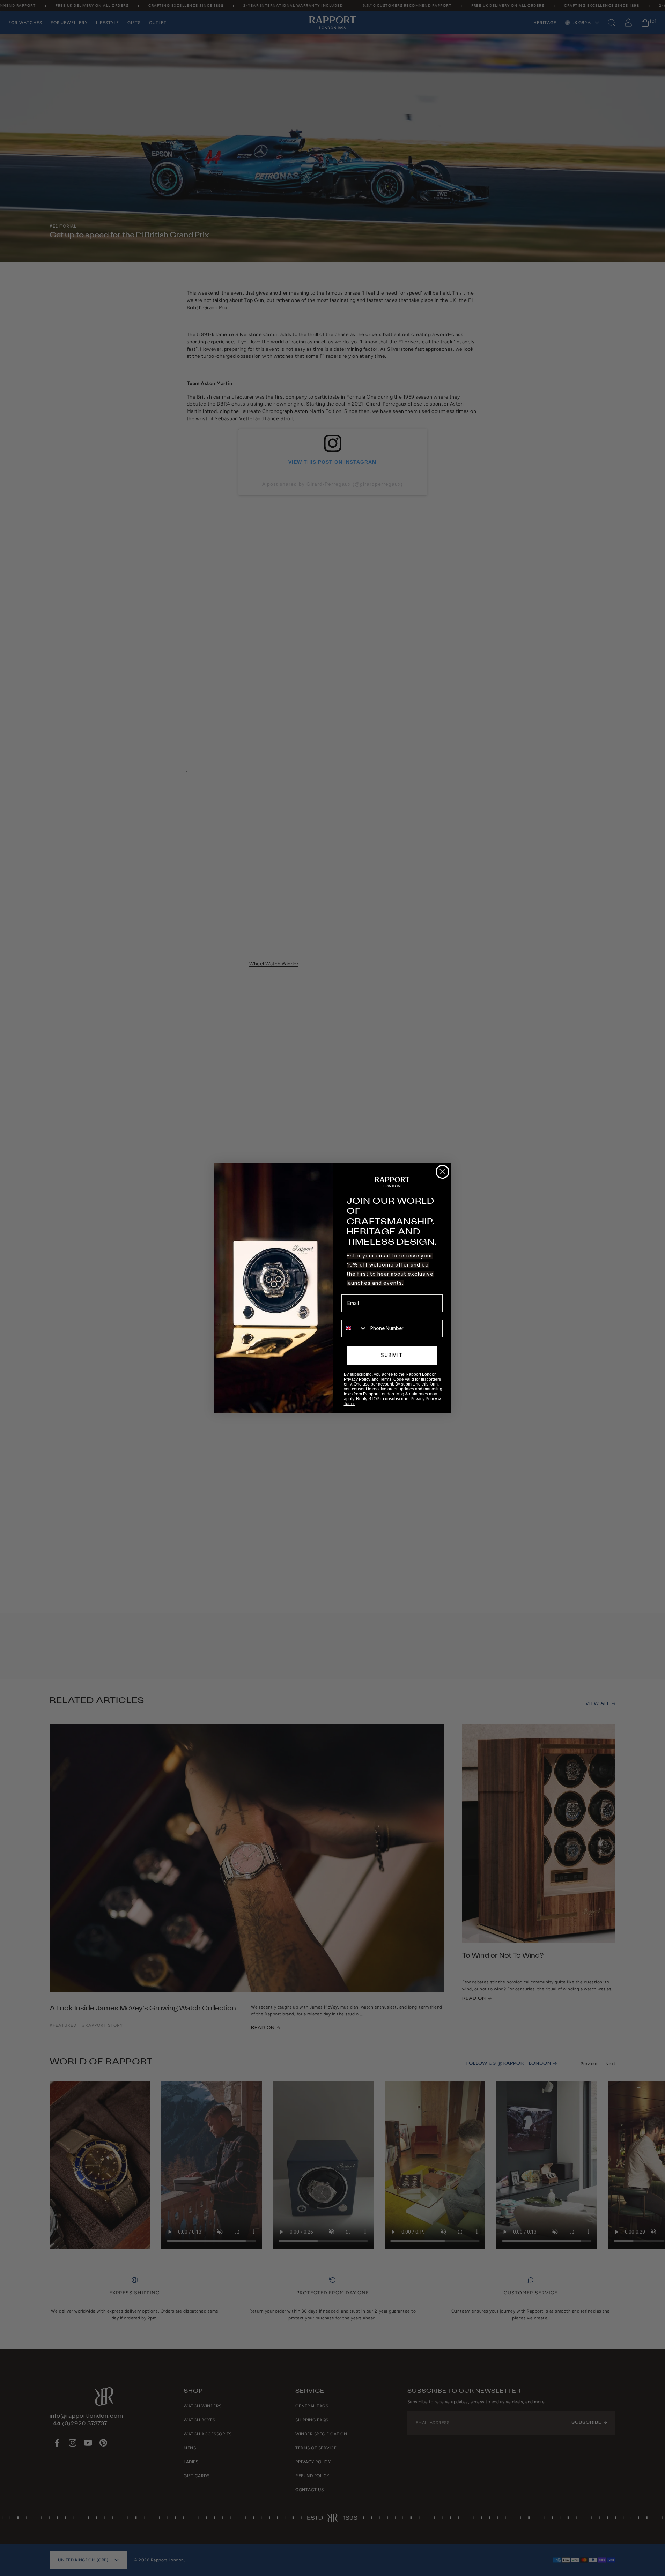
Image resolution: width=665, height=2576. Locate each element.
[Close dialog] (442, 1172)
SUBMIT (392, 1355)
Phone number (358, 1315)
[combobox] (354, 1328)
